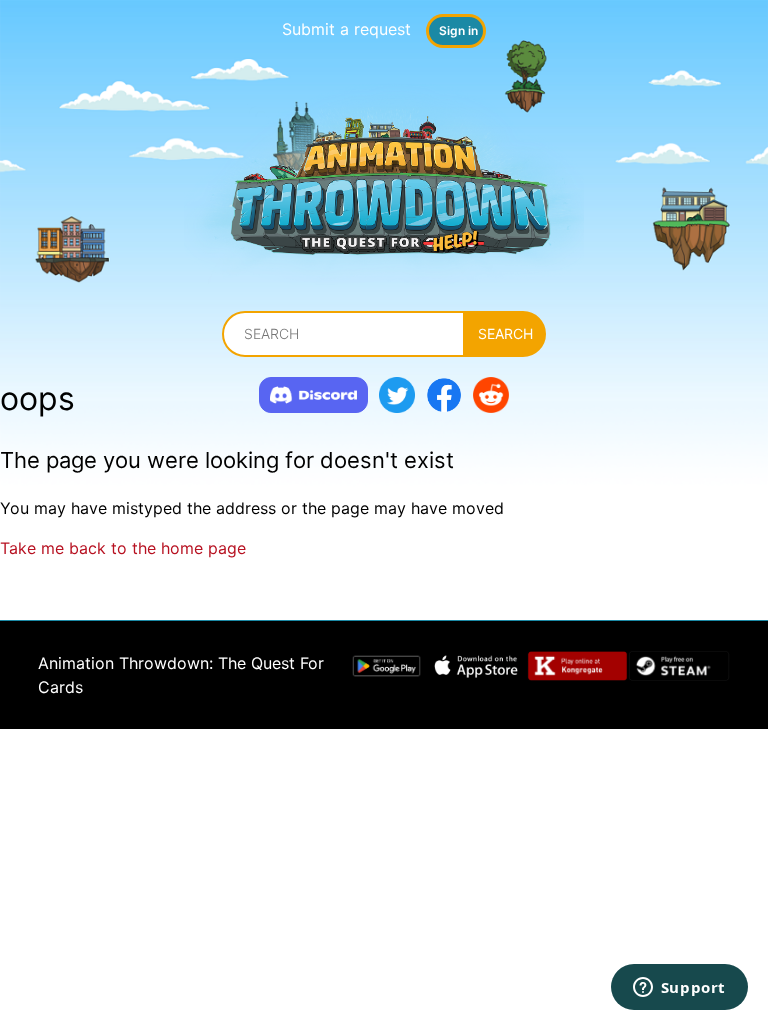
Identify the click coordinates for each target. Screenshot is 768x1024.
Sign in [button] (458, 30)
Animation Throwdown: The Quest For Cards (181, 675)
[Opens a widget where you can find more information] (679, 989)
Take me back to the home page (123, 548)
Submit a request (346, 29)
